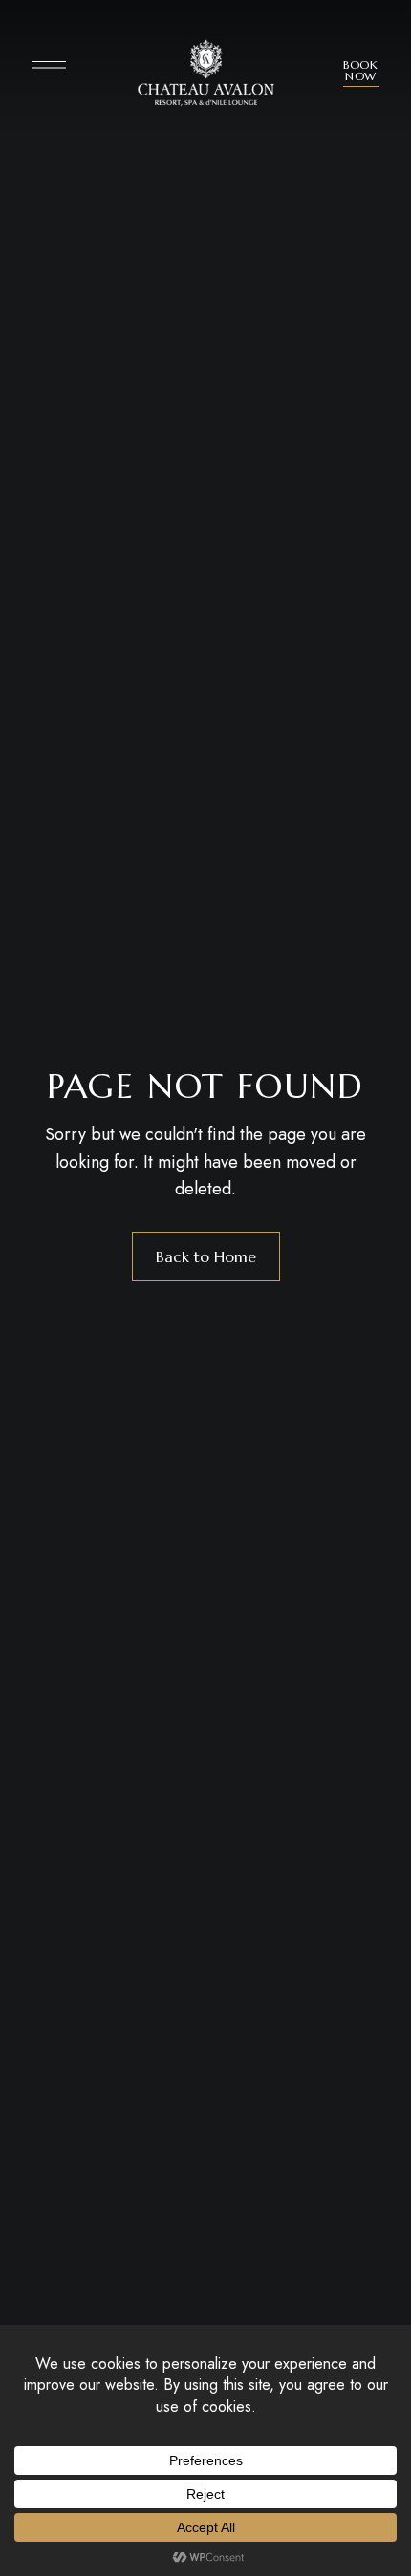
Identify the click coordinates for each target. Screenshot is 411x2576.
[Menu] (49, 68)
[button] (360, 71)
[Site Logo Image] (206, 73)
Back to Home (206, 1256)
